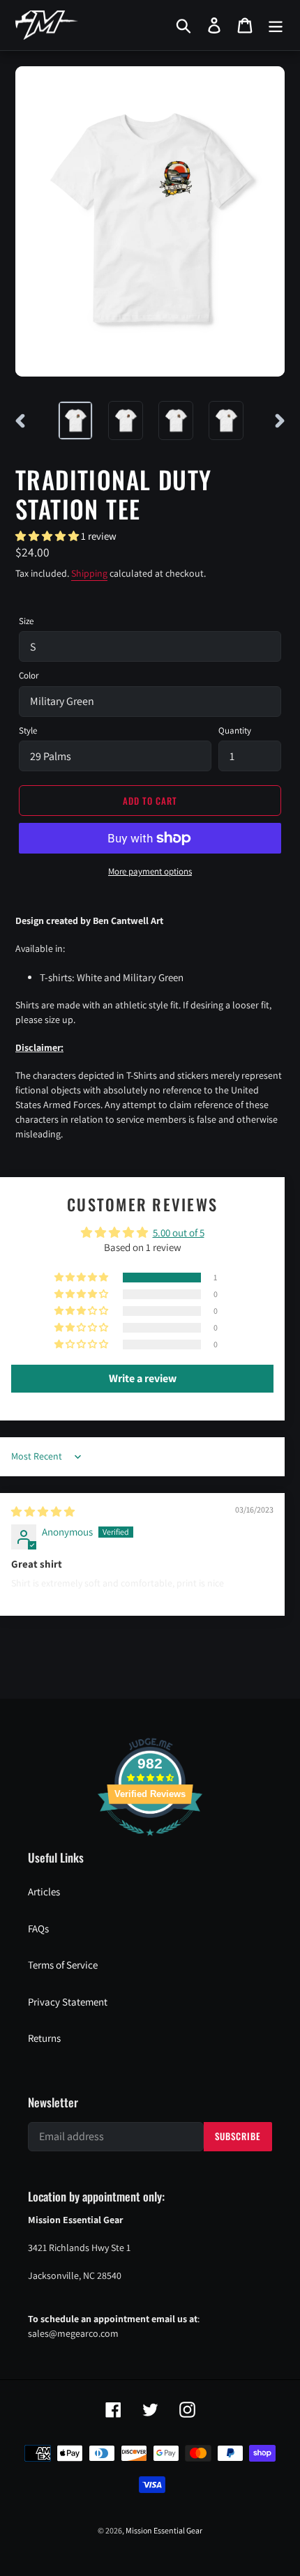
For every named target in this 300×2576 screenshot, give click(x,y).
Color (29, 675)
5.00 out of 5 (179, 1233)
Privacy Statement (68, 2002)
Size (26, 621)
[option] (75, 421)
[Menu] (276, 25)
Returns (44, 2038)
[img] (43, 1511)
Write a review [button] (143, 1378)
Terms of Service (63, 1965)
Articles (44, 1892)
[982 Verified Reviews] (150, 1843)
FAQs (38, 1929)
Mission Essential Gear (164, 2530)
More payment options (150, 871)
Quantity (235, 730)
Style (28, 730)
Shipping (89, 573)
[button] (48, 536)
